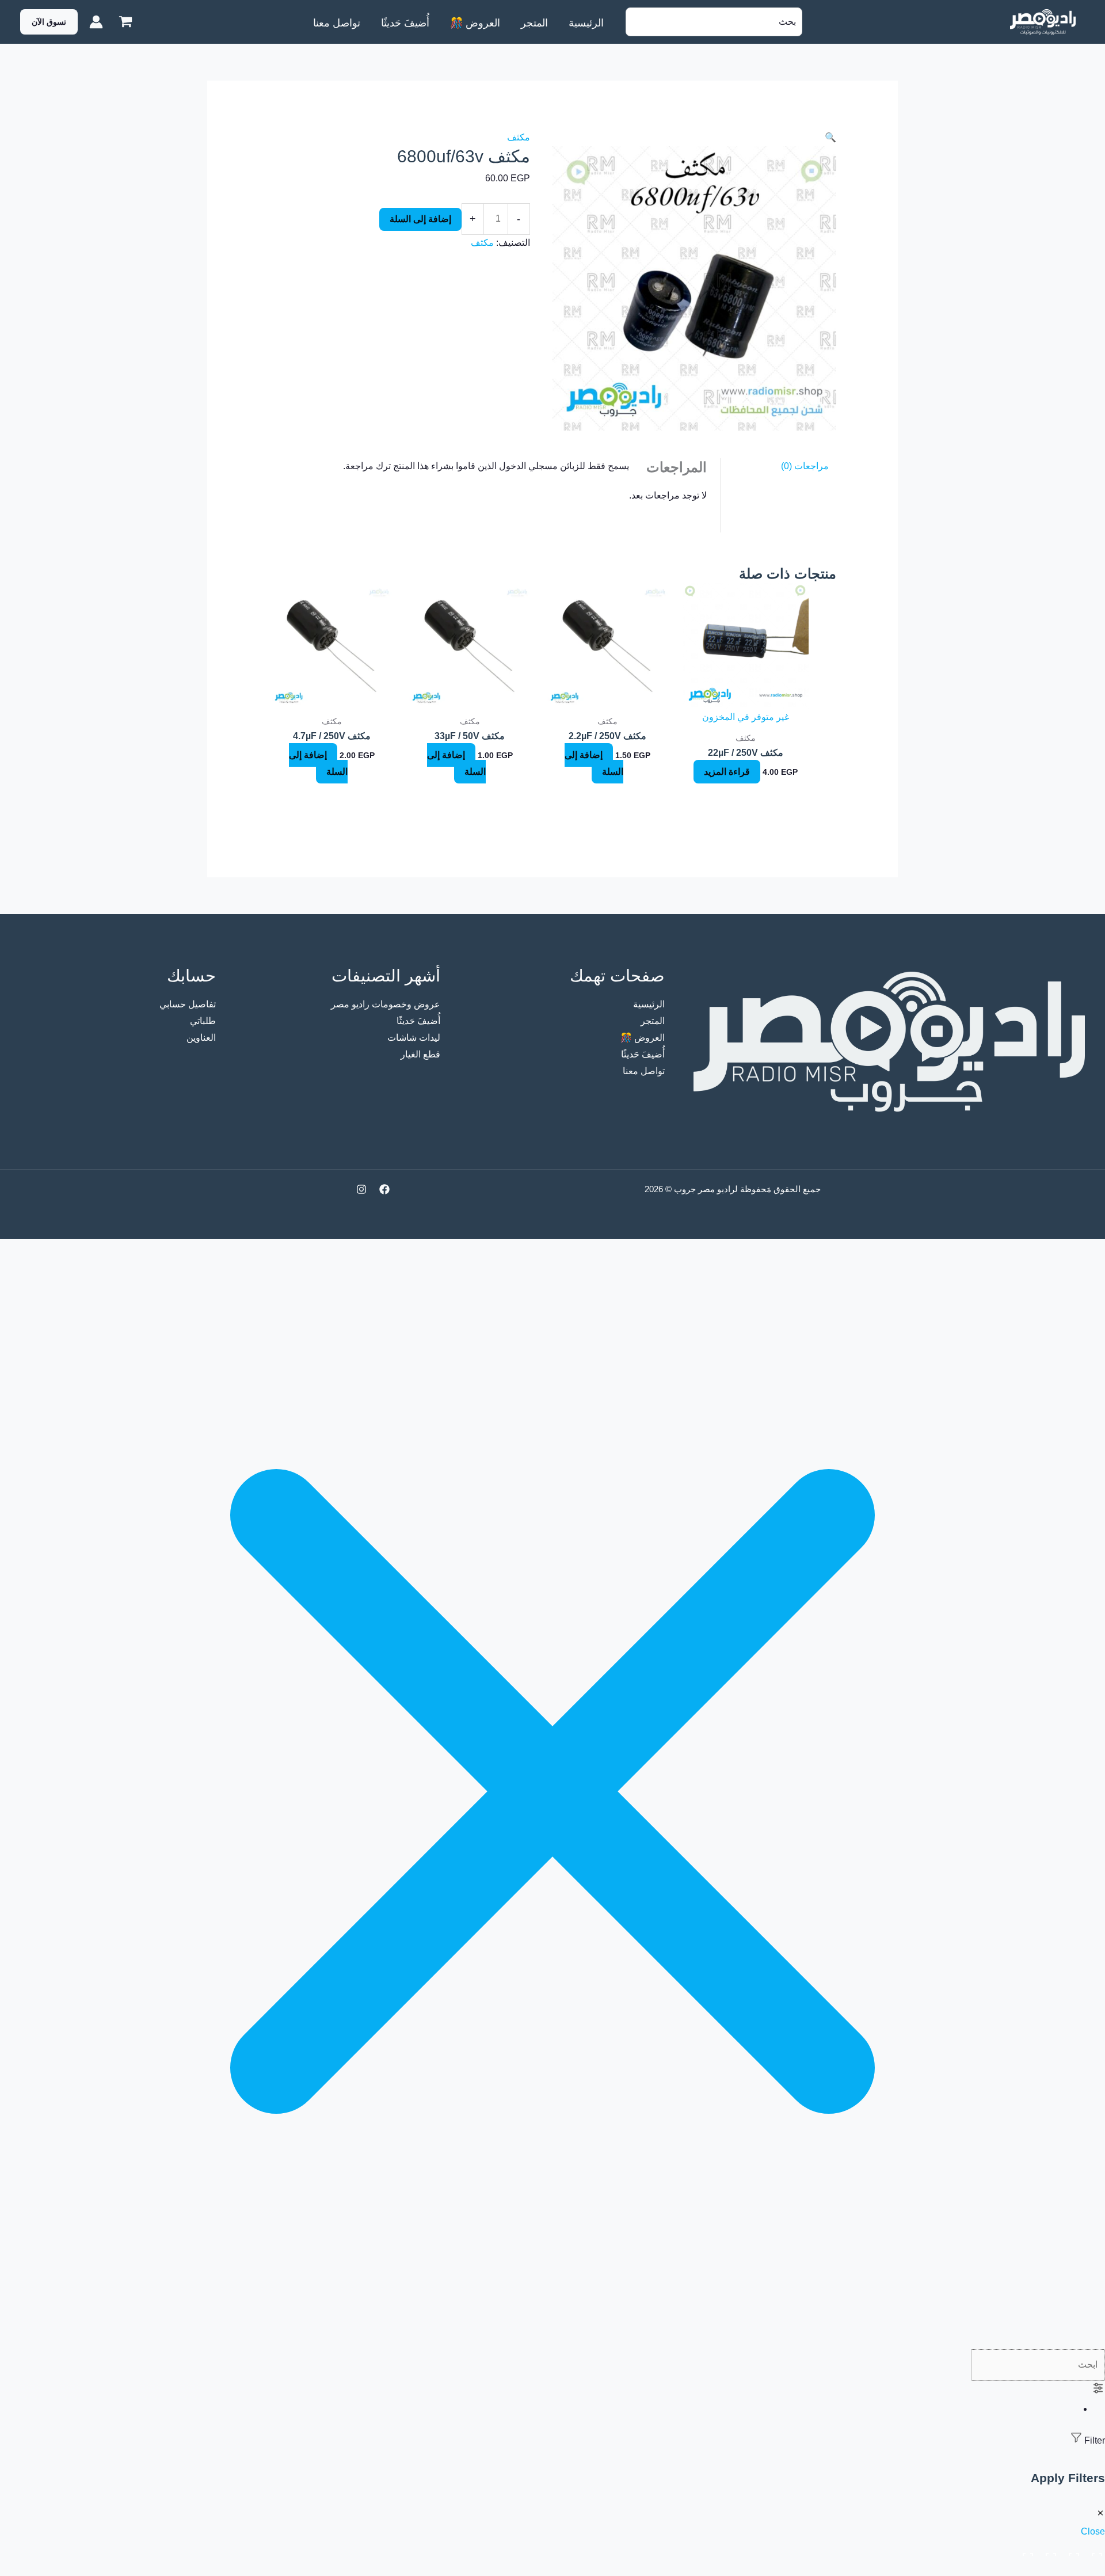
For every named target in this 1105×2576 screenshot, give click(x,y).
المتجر (653, 1021)
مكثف (519, 137)
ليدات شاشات (414, 1038)
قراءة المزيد (727, 772)
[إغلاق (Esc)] (1026, 2551)
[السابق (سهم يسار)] (1095, 2569)
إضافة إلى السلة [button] (594, 763)
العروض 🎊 (643, 1038)
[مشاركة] (1049, 2551)
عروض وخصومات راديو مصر (386, 1004)
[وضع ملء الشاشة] (1072, 2551)
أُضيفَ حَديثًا (643, 1054)
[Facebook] (384, 1189)
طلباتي (203, 1021)
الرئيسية (649, 1004)
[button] (49, 22)
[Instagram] (361, 1189)
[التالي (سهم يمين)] (1072, 2569)
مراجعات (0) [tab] (805, 466)
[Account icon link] (96, 22)
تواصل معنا (644, 1071)
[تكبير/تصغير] (1095, 2551)
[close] (552, 2341)
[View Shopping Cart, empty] (126, 22)
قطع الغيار (420, 1054)
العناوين (201, 1038)
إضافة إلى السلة (420, 219)
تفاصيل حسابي (188, 1004)
